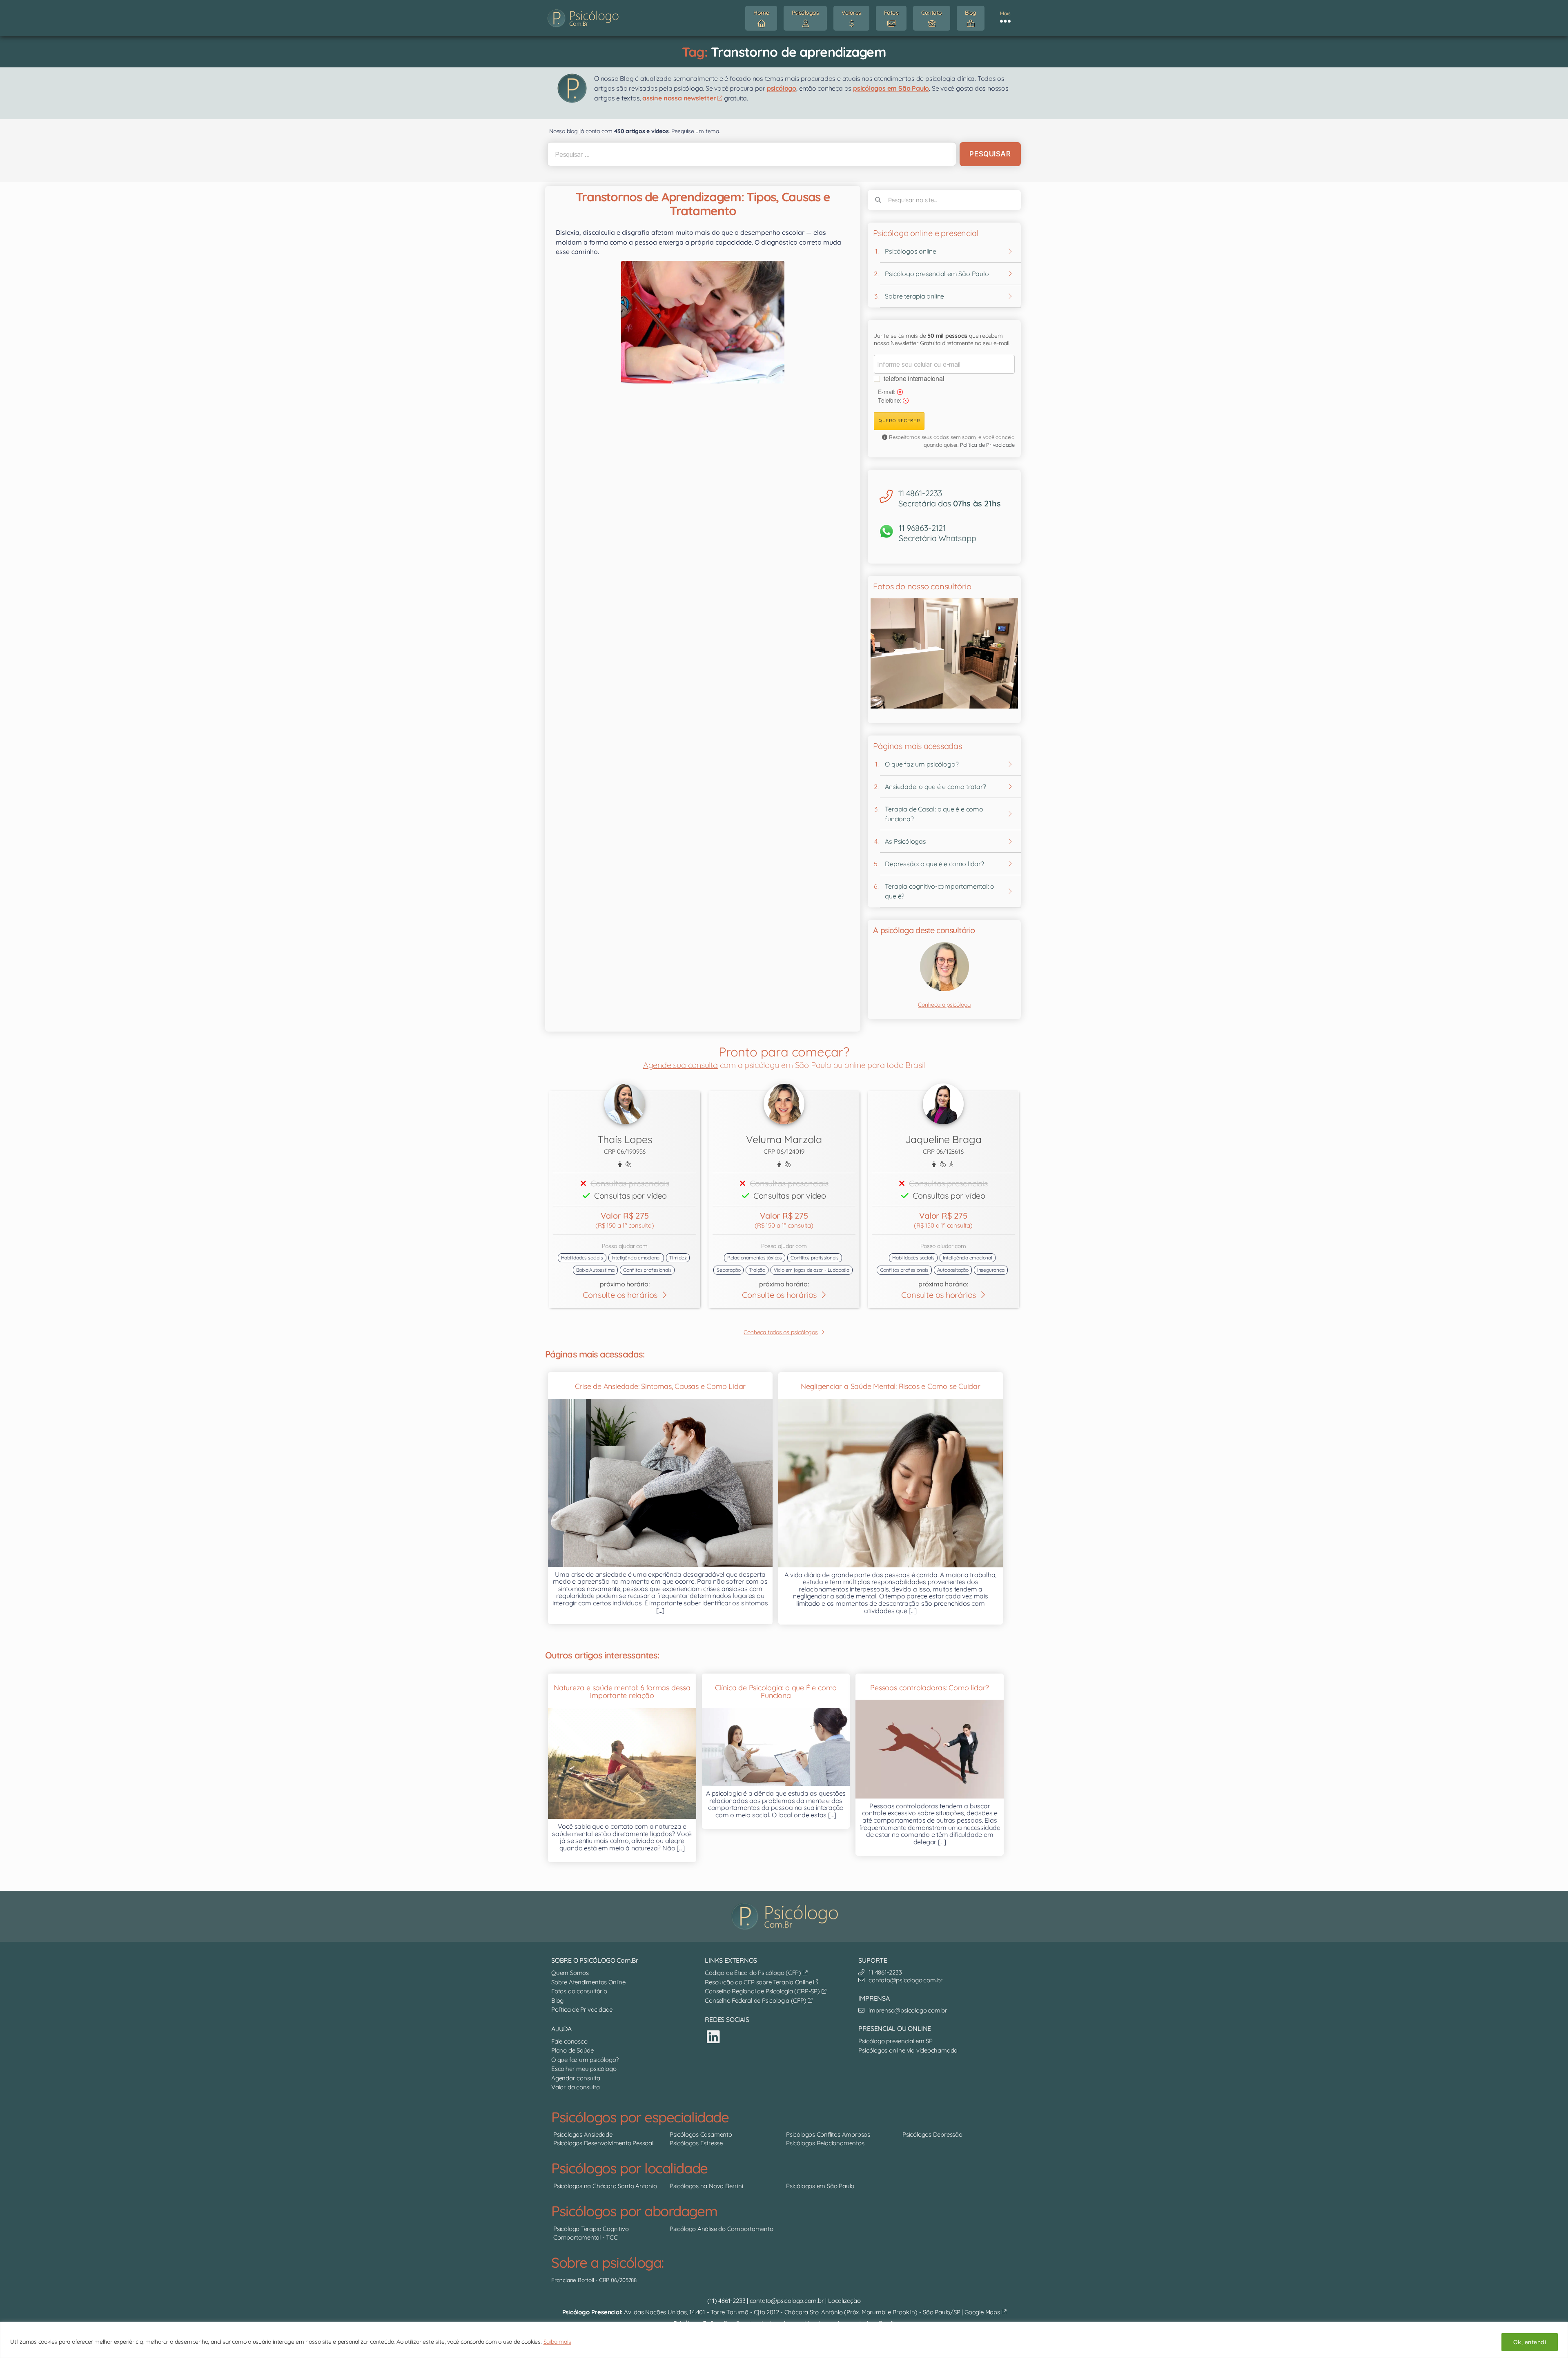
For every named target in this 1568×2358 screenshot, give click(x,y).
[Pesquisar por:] (750, 154)
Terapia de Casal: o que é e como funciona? (934, 814)
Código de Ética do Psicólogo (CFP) (754, 1973)
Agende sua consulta (680, 1065)
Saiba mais (557, 2342)
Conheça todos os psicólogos (781, 1332)
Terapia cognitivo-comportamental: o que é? (940, 891)
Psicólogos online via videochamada (908, 2050)
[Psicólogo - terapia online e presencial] (786, 1917)
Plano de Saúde (572, 2050)
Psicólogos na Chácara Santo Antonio (605, 2186)
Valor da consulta (575, 2087)
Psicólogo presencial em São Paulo (937, 274)
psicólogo (782, 88)
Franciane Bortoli (572, 2280)
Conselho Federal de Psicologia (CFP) (756, 2000)
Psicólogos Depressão (932, 2134)
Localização (844, 2301)
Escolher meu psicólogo (584, 2069)
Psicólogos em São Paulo (820, 2186)
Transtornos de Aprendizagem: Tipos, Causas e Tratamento (703, 204)
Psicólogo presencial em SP (895, 2041)
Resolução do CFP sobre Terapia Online (759, 1982)
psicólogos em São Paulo (891, 88)
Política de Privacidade (987, 445)
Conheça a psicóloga (944, 1005)
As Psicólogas (905, 841)
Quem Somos (570, 1973)
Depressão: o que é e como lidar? (934, 864)
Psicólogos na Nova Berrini (706, 2186)
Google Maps (983, 2312)
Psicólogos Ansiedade (583, 2134)
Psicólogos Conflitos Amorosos (828, 2134)
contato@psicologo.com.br (787, 2301)
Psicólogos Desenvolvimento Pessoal (603, 2143)
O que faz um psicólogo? (922, 764)
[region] (784, 2340)
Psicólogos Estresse (696, 2143)
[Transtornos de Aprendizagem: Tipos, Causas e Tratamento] (703, 322)
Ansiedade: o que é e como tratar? (935, 787)
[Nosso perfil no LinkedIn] (713, 2037)
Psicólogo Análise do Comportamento (722, 2229)
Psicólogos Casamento (701, 2134)
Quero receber (899, 421)
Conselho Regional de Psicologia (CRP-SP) (763, 1991)
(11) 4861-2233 (726, 2301)
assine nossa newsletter (680, 98)
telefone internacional (914, 378)
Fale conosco (569, 2041)
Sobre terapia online (914, 296)
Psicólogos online (910, 251)
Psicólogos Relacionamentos (825, 2143)
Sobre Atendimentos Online (588, 1982)
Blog (557, 2000)
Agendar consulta (576, 2078)
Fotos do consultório (579, 1991)
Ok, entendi (1530, 2342)
